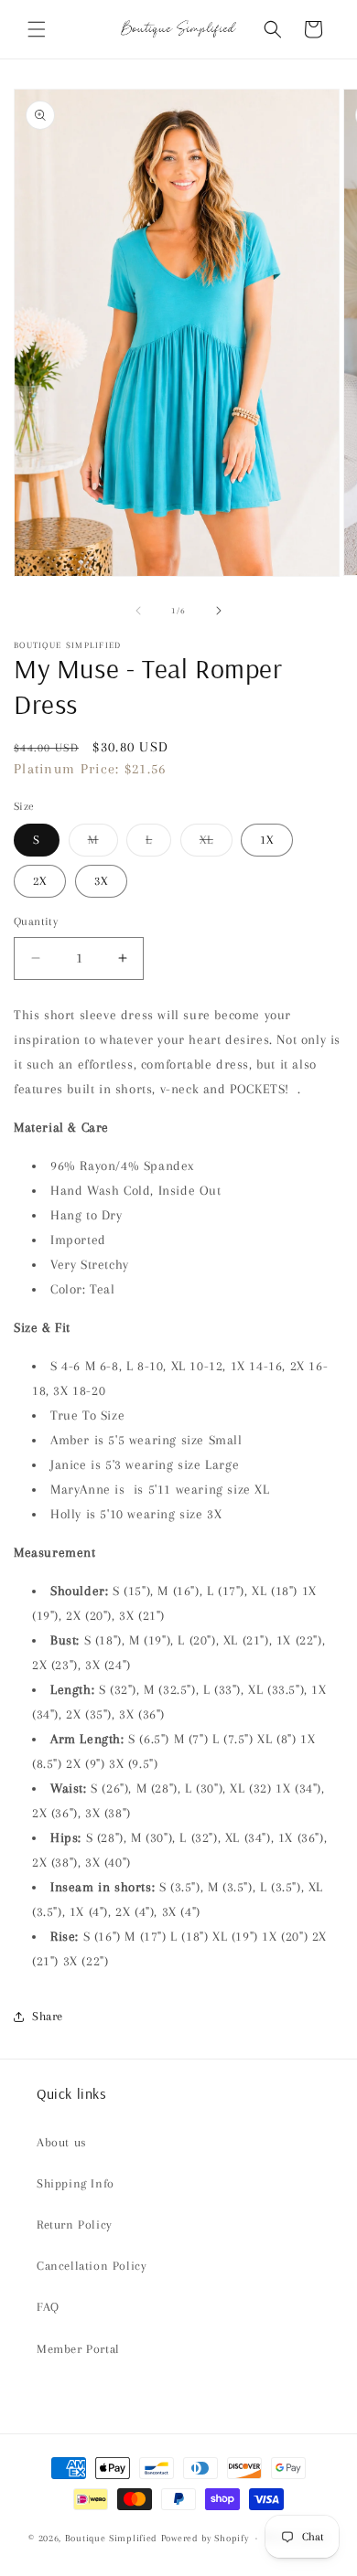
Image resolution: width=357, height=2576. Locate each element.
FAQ (48, 2307)
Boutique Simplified (113, 2538)
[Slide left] (138, 611)
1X (267, 840)
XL (216, 844)
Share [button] (48, 2016)
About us (62, 2142)
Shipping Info (76, 2183)
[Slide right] (219, 611)
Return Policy (75, 2225)
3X (101, 881)
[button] (37, 29)
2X (40, 881)
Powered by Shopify (205, 2538)
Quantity (36, 921)
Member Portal (78, 2349)
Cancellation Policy (92, 2266)
